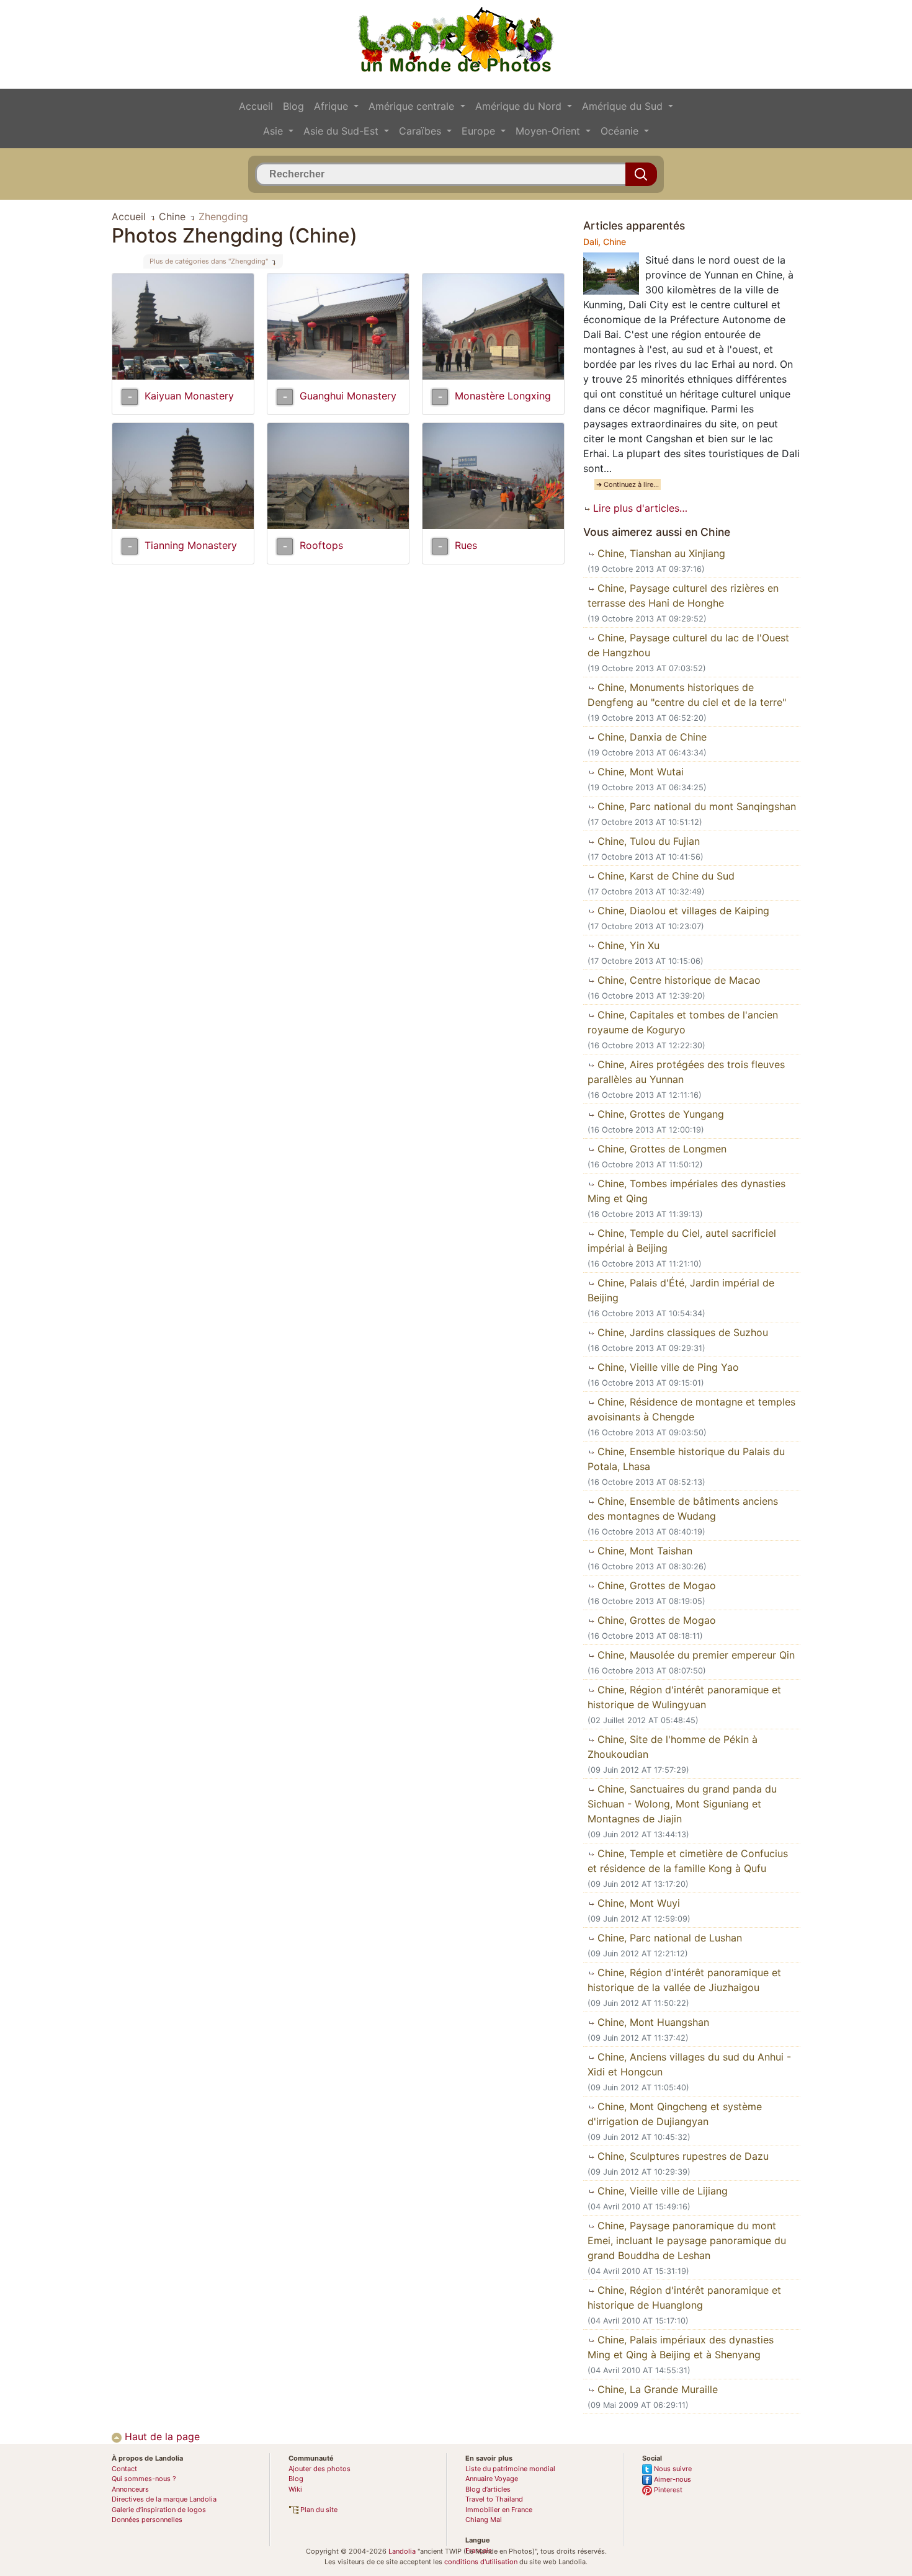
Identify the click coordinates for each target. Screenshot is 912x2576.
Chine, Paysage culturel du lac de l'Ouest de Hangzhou (688, 645)
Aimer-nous (672, 2479)
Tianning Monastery (191, 545)
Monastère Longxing (503, 396)
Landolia (402, 2551)
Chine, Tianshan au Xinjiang (660, 553)
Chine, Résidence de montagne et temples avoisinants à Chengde (691, 1409)
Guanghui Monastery (348, 396)
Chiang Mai (484, 2520)
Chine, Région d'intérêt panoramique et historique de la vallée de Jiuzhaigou (684, 1980)
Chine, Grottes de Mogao (655, 1585)
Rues (466, 545)
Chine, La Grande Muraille (656, 2389)
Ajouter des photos (320, 2469)
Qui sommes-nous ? (144, 2479)
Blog (293, 106)
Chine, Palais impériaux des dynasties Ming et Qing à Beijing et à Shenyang (681, 2347)
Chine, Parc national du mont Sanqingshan (695, 806)
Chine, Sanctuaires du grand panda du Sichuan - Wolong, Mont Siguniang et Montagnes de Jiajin (682, 1804)
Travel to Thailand (494, 2499)
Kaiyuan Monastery (189, 396)
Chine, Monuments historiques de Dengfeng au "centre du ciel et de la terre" (687, 695)
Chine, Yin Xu (627, 945)
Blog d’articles (488, 2489)
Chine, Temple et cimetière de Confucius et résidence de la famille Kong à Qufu (688, 1861)
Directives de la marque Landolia (164, 2499)
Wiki (295, 2489)
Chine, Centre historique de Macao (677, 980)
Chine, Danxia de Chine (650, 737)
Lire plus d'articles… (639, 508)
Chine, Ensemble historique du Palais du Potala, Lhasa (686, 1459)
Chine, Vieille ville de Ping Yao (667, 1367)
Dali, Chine (605, 242)
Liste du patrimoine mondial (510, 2469)
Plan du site (318, 2510)
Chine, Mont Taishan (643, 1551)
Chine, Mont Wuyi (637, 1903)
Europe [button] (480, 131)
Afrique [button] (333, 106)
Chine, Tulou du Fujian (647, 841)
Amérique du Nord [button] (520, 106)
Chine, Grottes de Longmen (660, 1149)
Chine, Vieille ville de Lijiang (661, 2191)
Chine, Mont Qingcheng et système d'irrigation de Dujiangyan (675, 2114)
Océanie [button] (621, 131)
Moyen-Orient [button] (549, 131)
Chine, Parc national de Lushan (668, 1938)
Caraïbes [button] (422, 131)
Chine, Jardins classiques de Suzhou (681, 1332)
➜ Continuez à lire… (628, 484)
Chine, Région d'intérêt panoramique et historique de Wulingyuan (684, 1697)
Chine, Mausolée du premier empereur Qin (695, 1655)
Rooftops (321, 545)
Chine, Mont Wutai (639, 772)
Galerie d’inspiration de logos (159, 2510)
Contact (124, 2469)
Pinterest (667, 2490)
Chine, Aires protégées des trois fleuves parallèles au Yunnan (686, 1072)
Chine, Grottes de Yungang (659, 1114)
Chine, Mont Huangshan (652, 2022)
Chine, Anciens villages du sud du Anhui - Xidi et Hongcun (689, 2064)
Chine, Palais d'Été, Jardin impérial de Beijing (681, 1290)
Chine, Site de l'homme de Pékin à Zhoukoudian (673, 1747)
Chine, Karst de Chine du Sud (664, 876)
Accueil (256, 106)
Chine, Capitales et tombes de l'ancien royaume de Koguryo (683, 1022)
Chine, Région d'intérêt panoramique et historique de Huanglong (684, 2297)
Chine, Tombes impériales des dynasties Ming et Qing (686, 1191)
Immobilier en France (499, 2510)
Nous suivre (672, 2469)
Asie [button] (275, 131)
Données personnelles (147, 2520)
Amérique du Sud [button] (624, 106)
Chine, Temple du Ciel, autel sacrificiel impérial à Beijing (682, 1241)
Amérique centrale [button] (413, 106)
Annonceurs (130, 2489)
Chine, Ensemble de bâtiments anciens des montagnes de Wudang (683, 1509)
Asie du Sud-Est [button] (342, 131)
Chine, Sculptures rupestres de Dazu (682, 2156)
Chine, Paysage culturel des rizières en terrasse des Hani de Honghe (683, 595)
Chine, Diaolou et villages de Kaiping (682, 911)
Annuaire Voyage (492, 2479)
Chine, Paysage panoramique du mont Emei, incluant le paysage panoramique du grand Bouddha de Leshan (687, 2240)
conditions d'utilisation (481, 2562)
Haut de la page (161, 2436)
